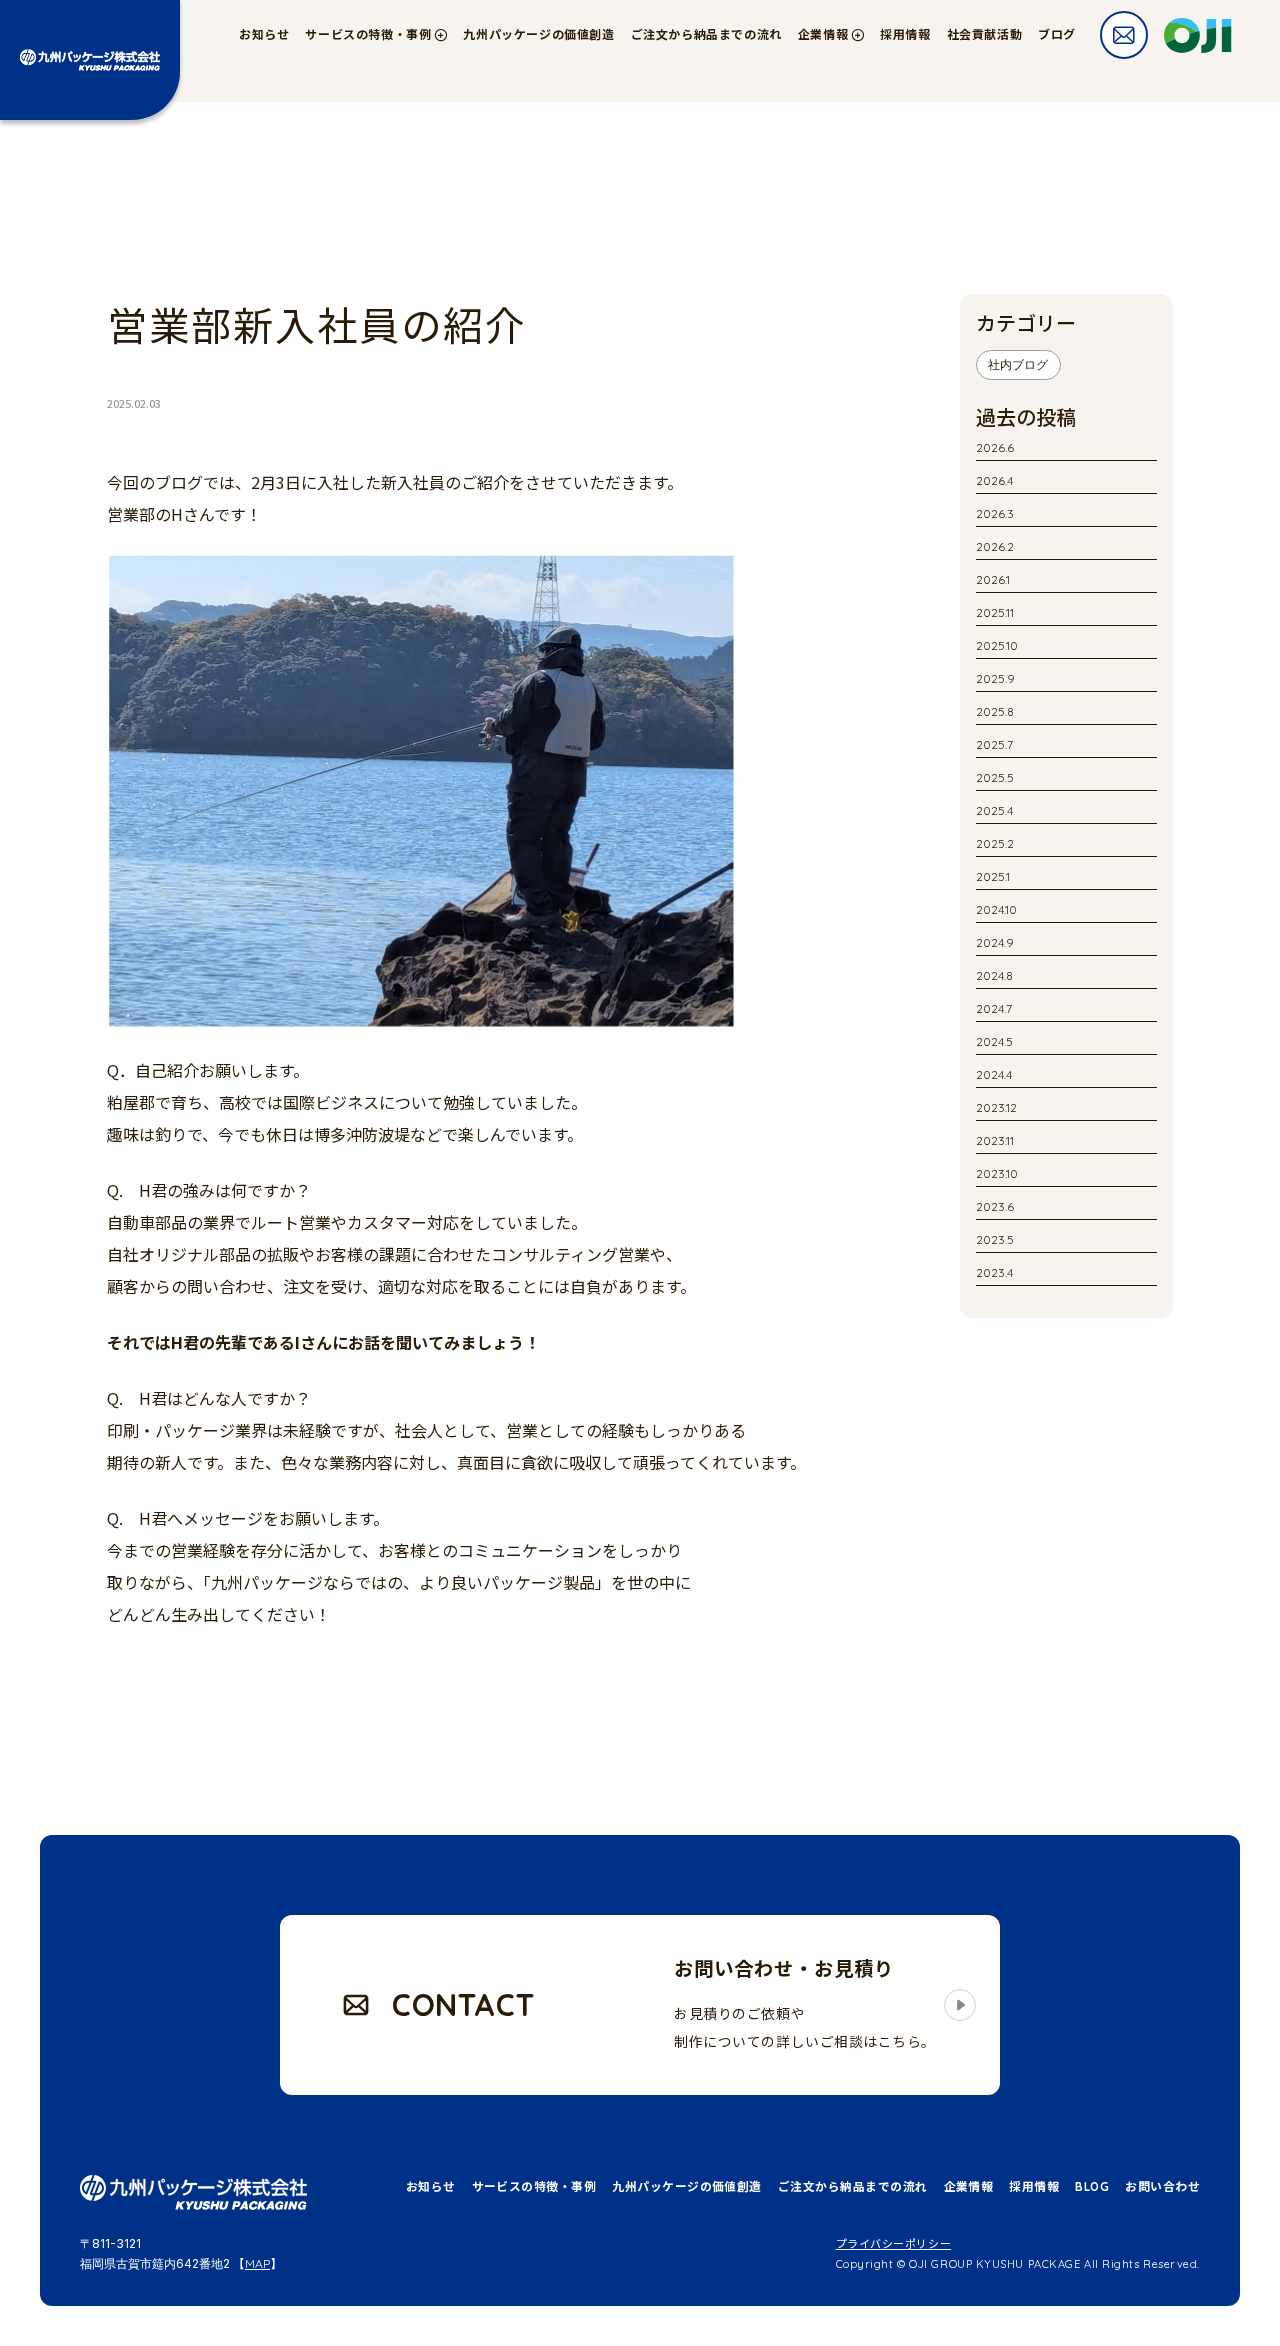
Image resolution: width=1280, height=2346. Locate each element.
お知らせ (264, 34)
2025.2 (995, 843)
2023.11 (995, 1140)
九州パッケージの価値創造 (538, 34)
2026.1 (993, 579)
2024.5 (994, 1041)
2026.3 (995, 513)
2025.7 (994, 744)
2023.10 (997, 1173)
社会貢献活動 (985, 34)
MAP (257, 2263)
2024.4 (994, 1074)
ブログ (1057, 34)
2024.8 (994, 975)
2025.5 (995, 777)
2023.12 (996, 1107)
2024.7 (994, 1008)
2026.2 (995, 546)
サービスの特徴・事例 (534, 2186)
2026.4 (994, 480)
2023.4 (994, 1272)
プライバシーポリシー (894, 2244)
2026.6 (995, 447)
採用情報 (905, 34)
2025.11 (995, 612)
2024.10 (996, 909)
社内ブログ (1018, 364)
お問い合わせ (1162, 2186)
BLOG (1092, 2186)
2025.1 (993, 876)
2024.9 (995, 942)
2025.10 (997, 645)
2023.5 (995, 1239)
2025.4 (994, 810)
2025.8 (995, 711)
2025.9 (995, 678)
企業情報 (969, 2186)
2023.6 (995, 1206)
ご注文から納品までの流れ (706, 34)
